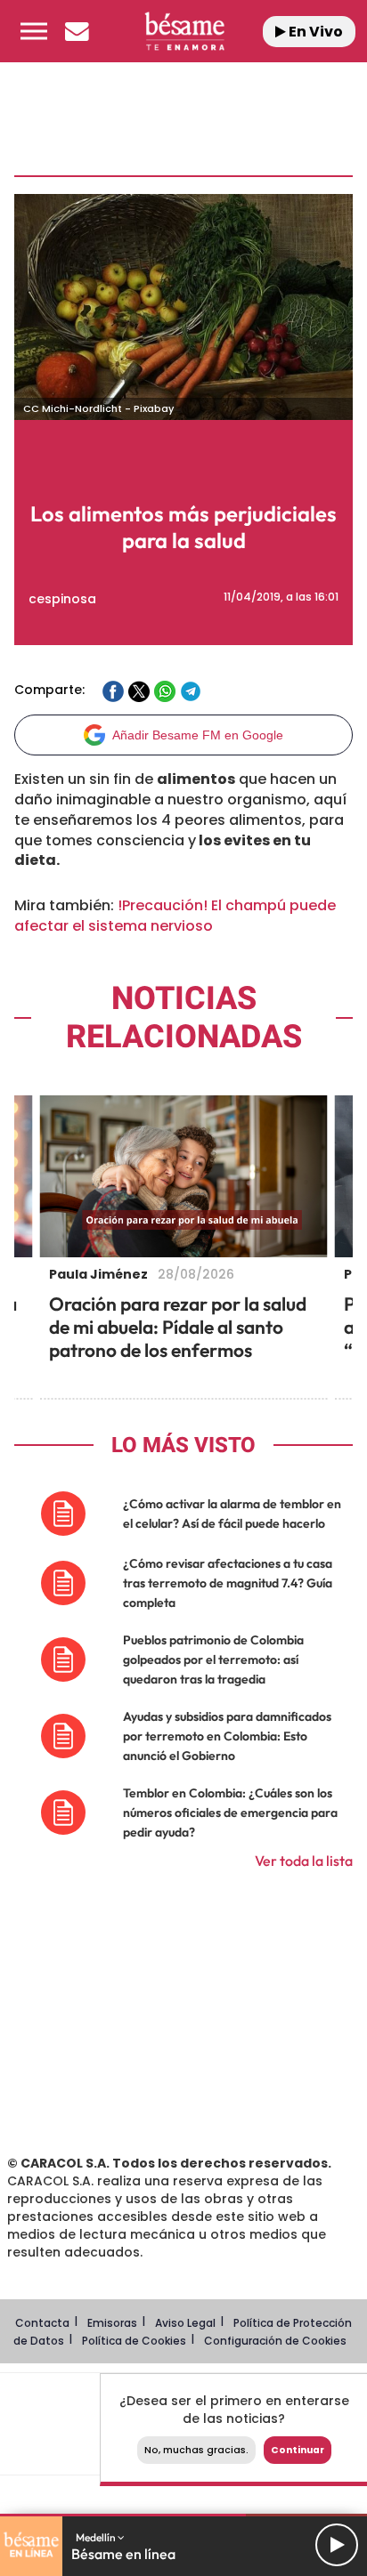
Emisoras (112, 2323)
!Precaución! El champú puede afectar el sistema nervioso (175, 916)
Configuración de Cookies (275, 2341)
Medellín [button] (97, 2537)
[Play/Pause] (337, 2545)
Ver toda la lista (304, 1861)
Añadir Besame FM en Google (198, 735)
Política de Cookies (134, 2341)
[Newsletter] (77, 31)
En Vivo (314, 32)
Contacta (42, 2323)
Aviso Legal (185, 2323)
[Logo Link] (185, 31)
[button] (34, 31)
